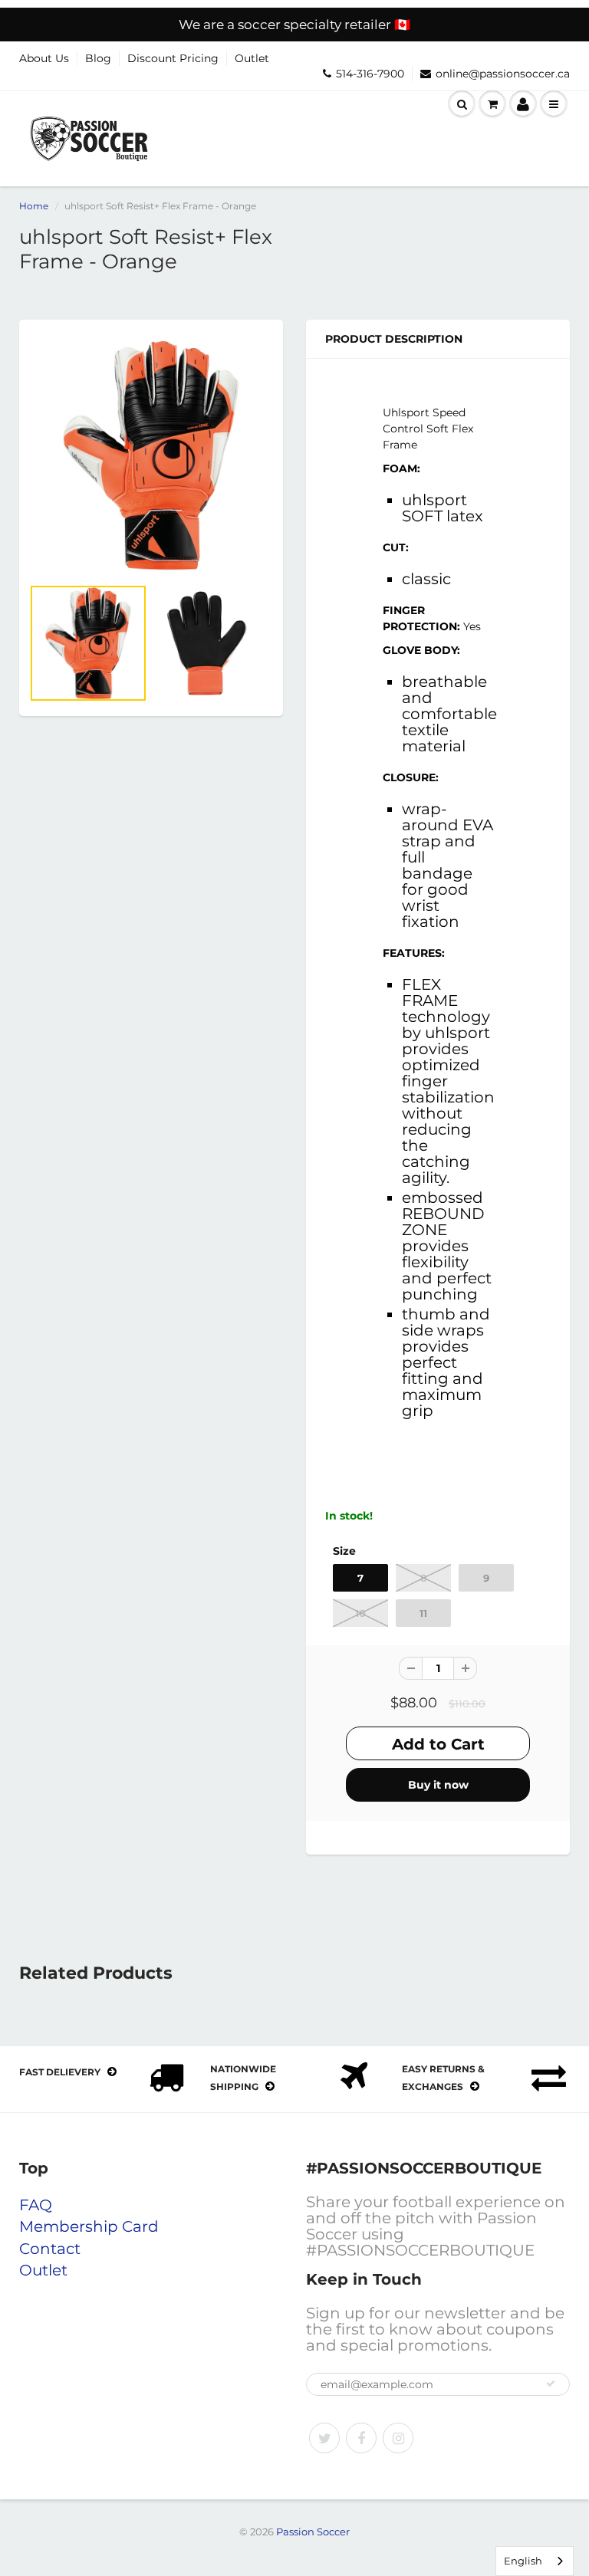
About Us (44, 58)
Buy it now (438, 1785)
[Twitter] (324, 2438)
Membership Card (89, 2226)
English (523, 2561)
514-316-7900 (370, 74)
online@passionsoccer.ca (503, 74)
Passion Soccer (313, 2532)
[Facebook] (361, 2438)
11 (423, 1613)
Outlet (252, 58)
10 (360, 1613)
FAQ (36, 2205)
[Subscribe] (551, 2384)
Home (34, 206)
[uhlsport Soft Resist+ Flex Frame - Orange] (151, 455)
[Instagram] (398, 2438)
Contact (50, 2249)
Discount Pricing (173, 58)
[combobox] (535, 2561)
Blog (98, 58)
